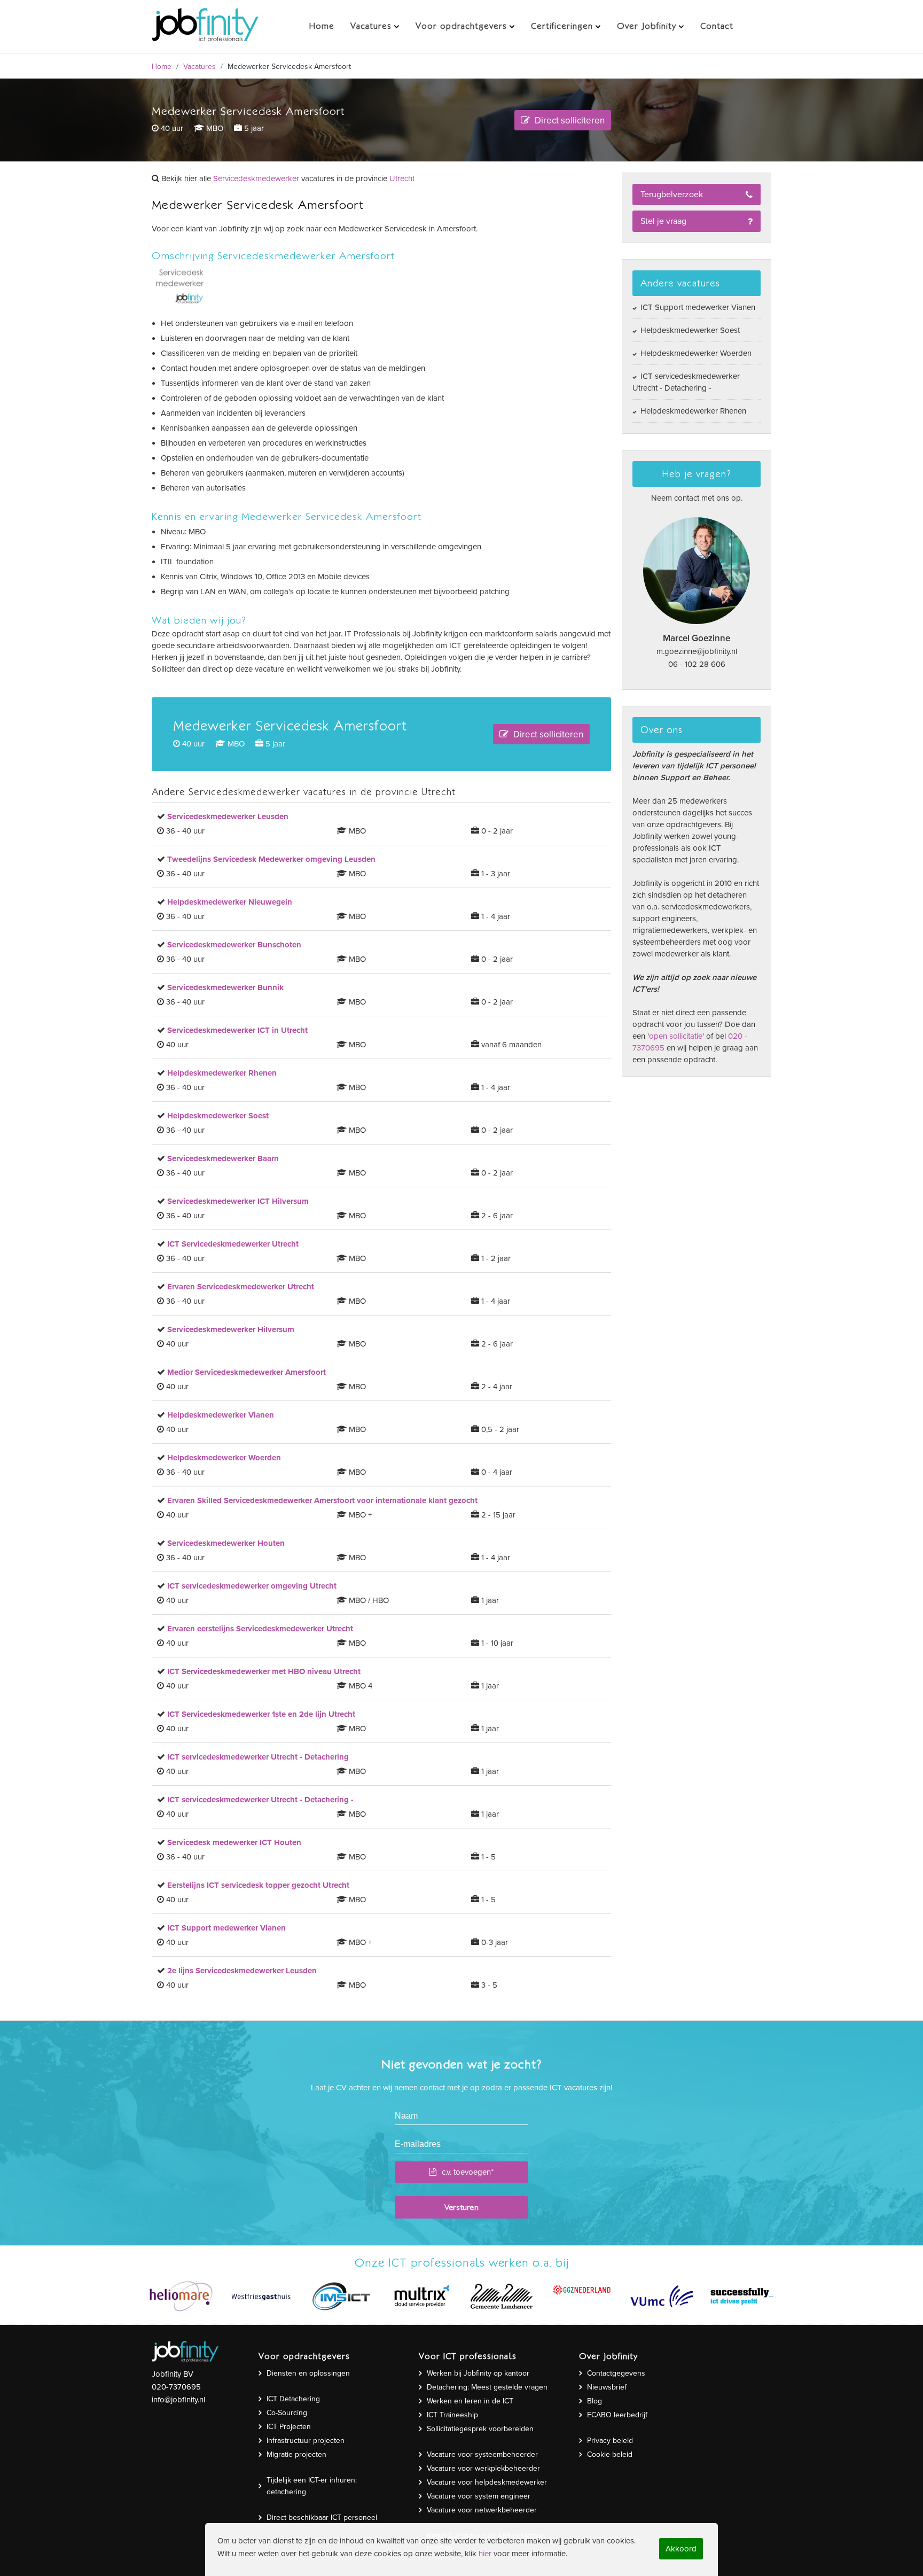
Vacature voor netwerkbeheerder (482, 2510)
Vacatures (200, 67)
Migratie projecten (296, 2454)
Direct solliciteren (569, 120)
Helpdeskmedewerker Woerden (695, 353)
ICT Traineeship (452, 2415)
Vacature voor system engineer (479, 2496)
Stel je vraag (663, 221)
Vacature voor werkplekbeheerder (483, 2468)
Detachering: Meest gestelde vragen (487, 2387)
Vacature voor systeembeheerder (482, 2454)
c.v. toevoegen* (468, 2172)
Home (162, 67)
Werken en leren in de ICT (470, 2401)
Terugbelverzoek (672, 194)
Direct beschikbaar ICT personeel (322, 2517)
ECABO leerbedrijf (617, 2415)
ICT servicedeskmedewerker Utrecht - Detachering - (686, 382)
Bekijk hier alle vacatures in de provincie (287, 178)
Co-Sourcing (287, 2413)
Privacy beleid (610, 2441)
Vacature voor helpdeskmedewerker (487, 2482)
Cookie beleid (610, 2454)
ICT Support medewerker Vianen (697, 307)
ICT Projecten (289, 2427)
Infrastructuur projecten (306, 2441)
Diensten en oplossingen (308, 2373)
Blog (595, 2401)
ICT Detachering (293, 2399)
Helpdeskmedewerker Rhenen (692, 411)
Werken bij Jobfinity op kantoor (478, 2373)
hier (485, 2554)
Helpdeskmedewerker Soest (689, 330)
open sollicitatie (676, 1036)
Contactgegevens (616, 2373)
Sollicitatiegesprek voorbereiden (480, 2429)
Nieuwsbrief (607, 2387)
